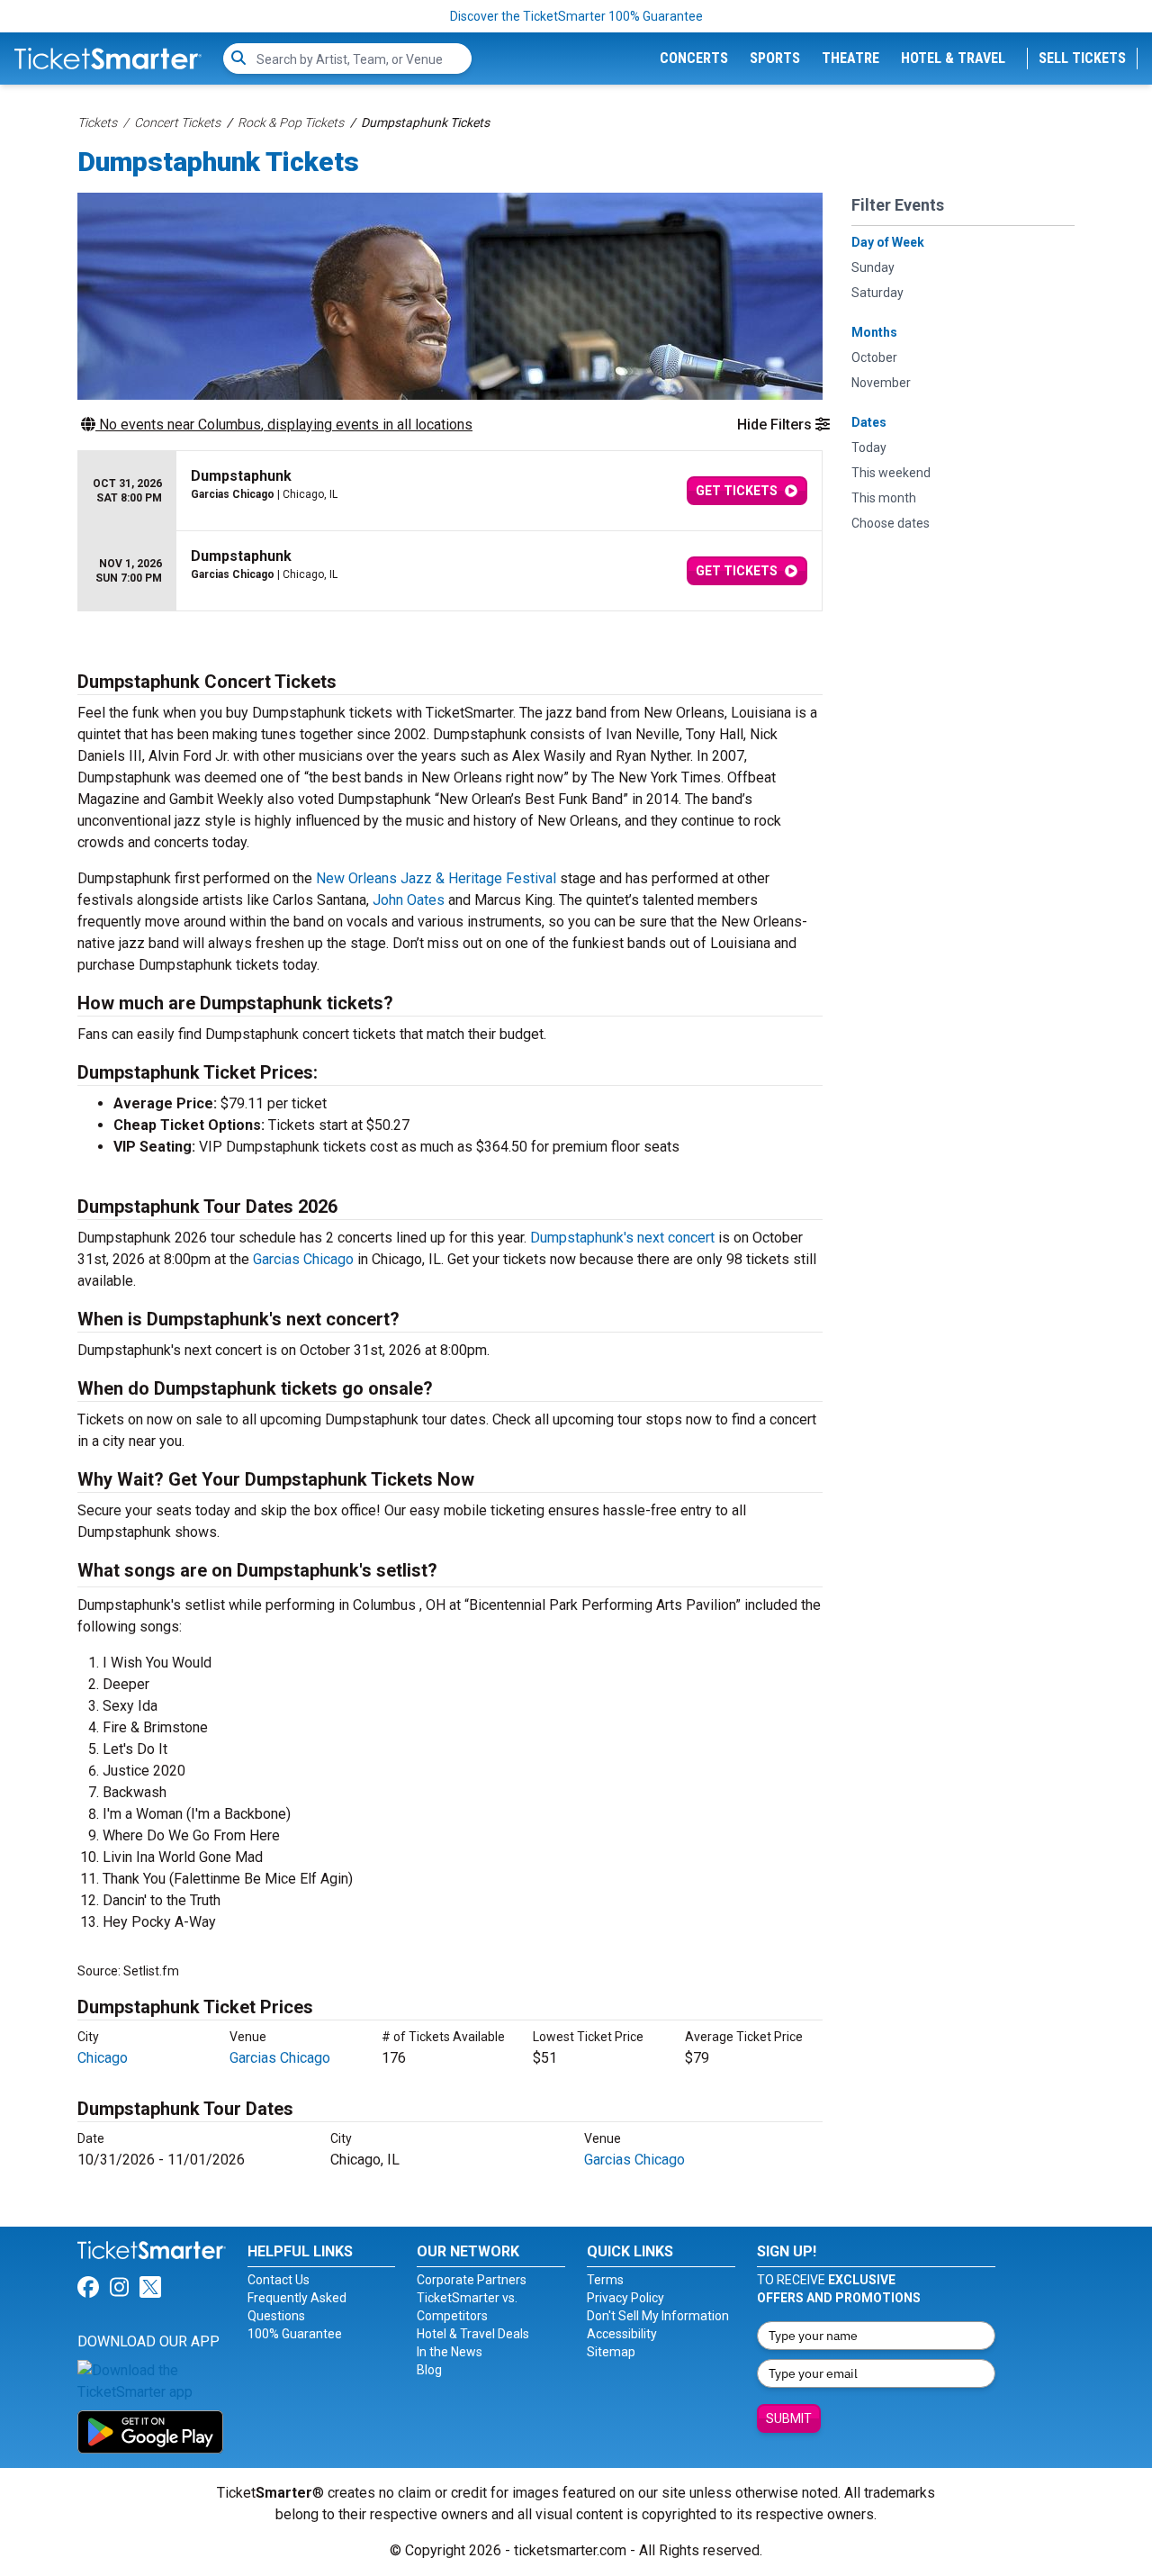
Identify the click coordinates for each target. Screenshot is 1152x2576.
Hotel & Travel (953, 58)
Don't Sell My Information (658, 2316)
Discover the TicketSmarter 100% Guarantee (576, 16)
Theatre (850, 58)
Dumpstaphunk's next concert (622, 1238)
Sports (775, 58)
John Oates (409, 900)
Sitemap (611, 2352)
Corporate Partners (472, 2280)
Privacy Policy (625, 2298)
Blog (429, 2370)
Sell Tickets (1082, 58)
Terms (605, 2280)
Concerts (694, 58)
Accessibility (622, 2334)
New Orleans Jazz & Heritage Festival (436, 878)
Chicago (103, 2058)
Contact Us (279, 2280)
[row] (450, 491)
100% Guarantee (295, 2334)
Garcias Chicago (303, 1259)
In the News (450, 2352)
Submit (789, 2418)
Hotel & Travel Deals (473, 2334)
